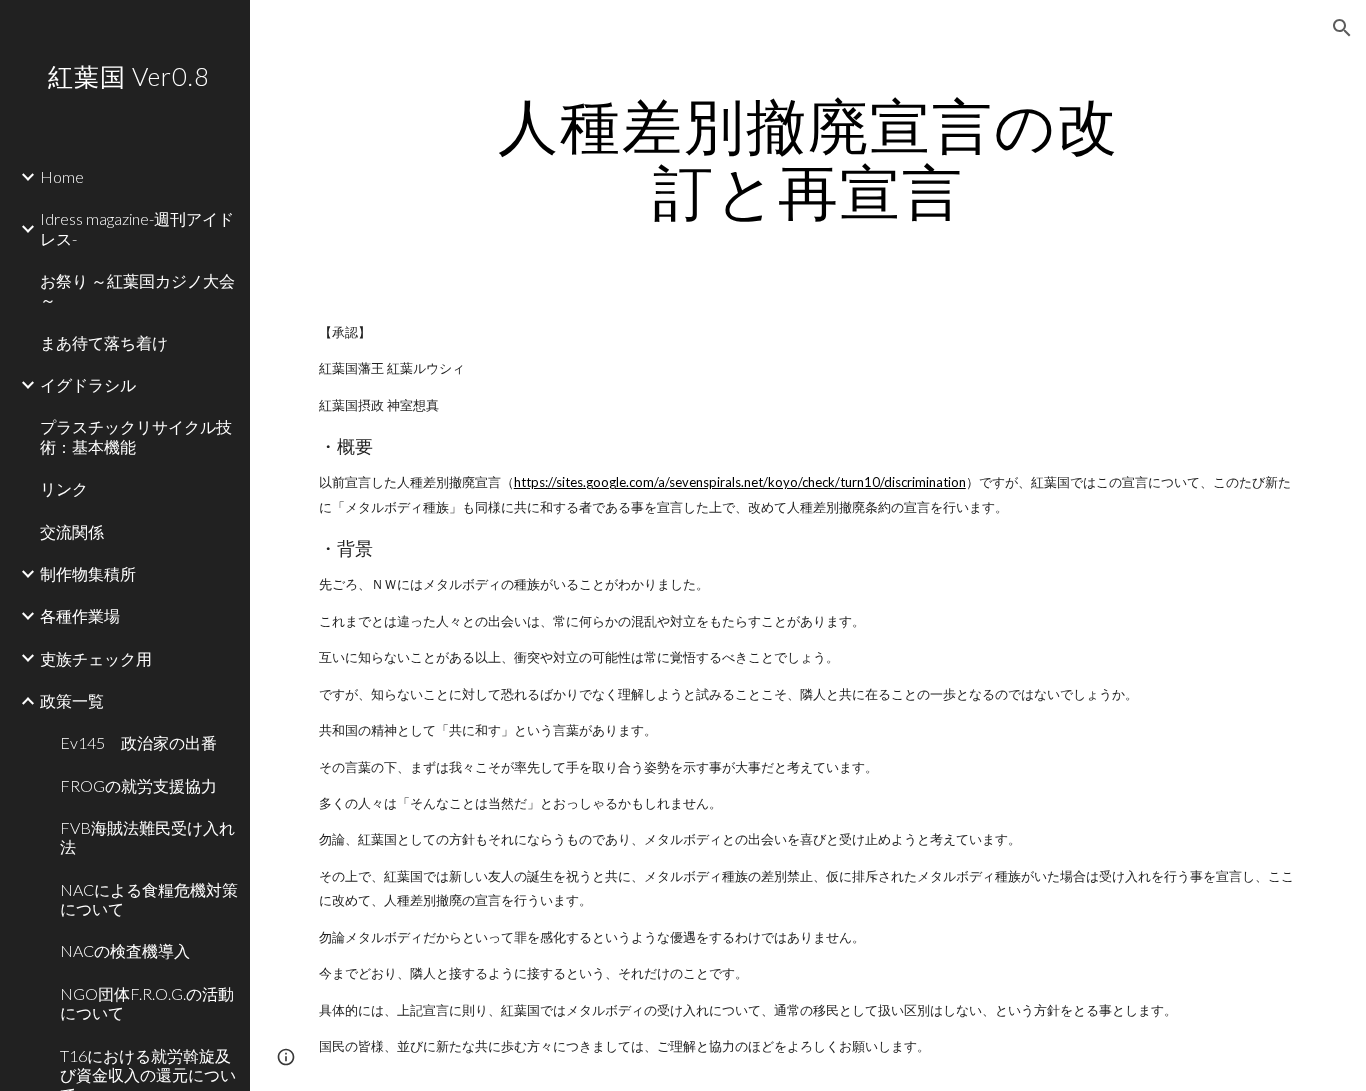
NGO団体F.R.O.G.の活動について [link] (147, 1003)
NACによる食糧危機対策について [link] (149, 899)
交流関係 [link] (72, 531)
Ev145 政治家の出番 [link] (138, 742)
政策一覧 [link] (72, 700)
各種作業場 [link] (80, 615)
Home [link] (62, 176)
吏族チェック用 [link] (96, 658)
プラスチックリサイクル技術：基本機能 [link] (136, 436)
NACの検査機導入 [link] (125, 950)
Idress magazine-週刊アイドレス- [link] (137, 228)
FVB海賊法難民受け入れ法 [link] (147, 837)
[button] (1342, 28)
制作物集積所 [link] (88, 573)
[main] (808, 158)
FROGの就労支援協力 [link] (138, 785)
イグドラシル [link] (88, 384)
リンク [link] (64, 488)
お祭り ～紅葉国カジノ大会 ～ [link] (137, 290)
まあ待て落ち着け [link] (104, 342)
